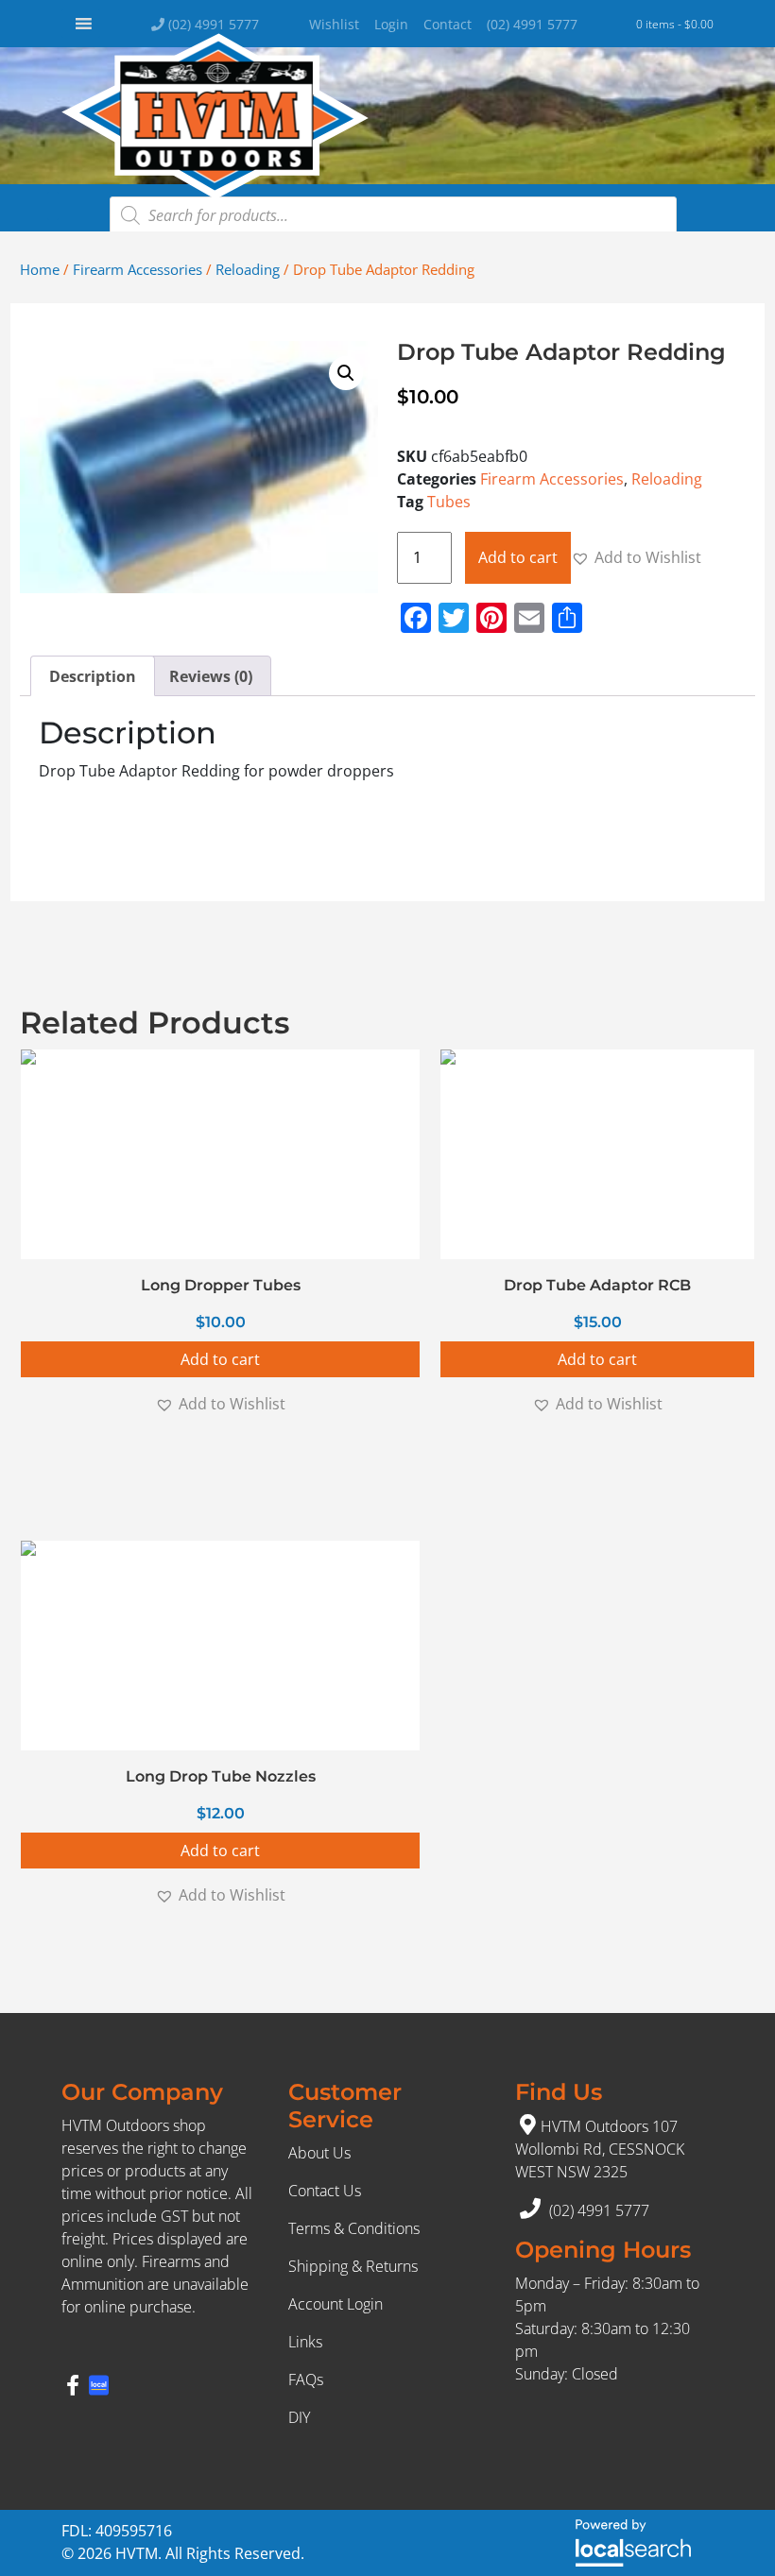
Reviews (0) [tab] (211, 676)
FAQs (306, 2380)
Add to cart (518, 557)
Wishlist (334, 24)
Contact (448, 24)
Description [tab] (93, 676)
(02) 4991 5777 (212, 24)
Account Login (336, 2304)
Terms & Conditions (354, 2228)
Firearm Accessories (138, 269)
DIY (299, 2417)
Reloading (248, 269)
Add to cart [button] (220, 1359)
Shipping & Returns (353, 2266)
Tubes (449, 502)
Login (391, 24)
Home (40, 269)
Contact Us (325, 2191)
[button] (346, 373)
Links (305, 2342)
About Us (319, 2153)
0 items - (675, 24)
